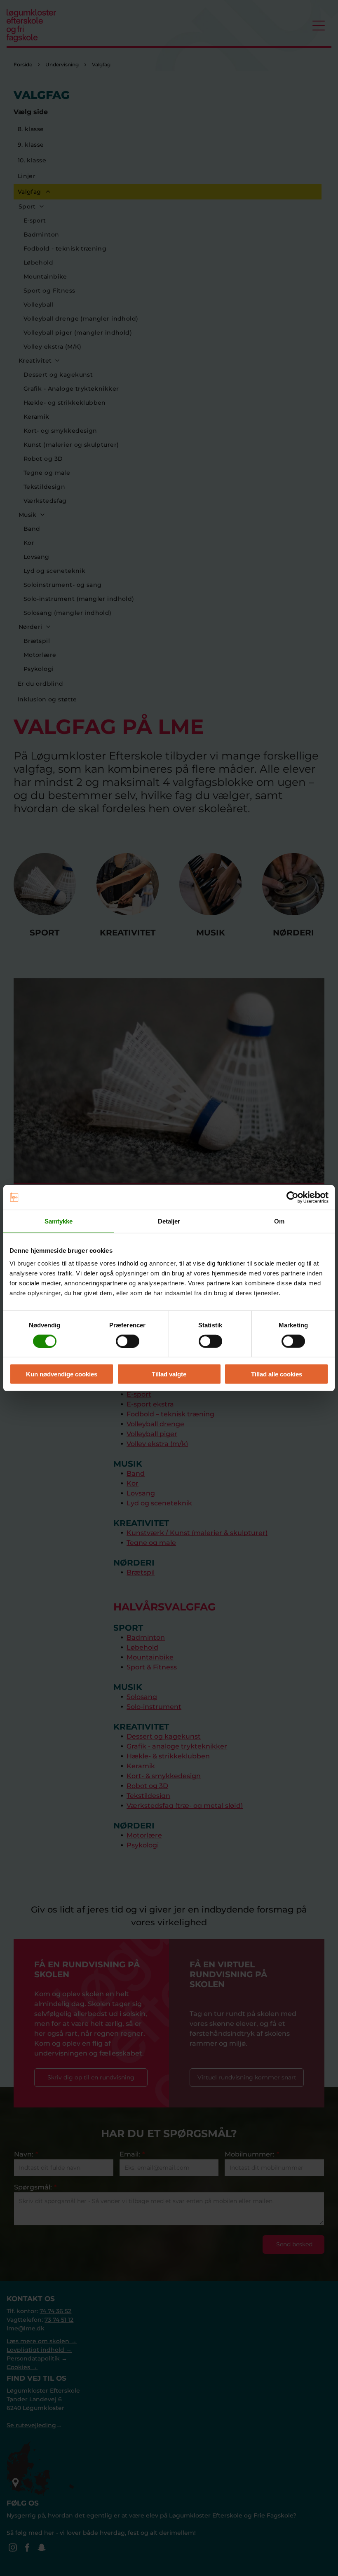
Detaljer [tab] (169, 1221)
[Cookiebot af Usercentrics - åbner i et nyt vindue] (292, 1197)
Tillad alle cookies (277, 1374)
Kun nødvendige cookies (62, 1374)
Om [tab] (279, 1221)
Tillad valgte (169, 1374)
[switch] (128, 1341)
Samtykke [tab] (59, 1221)
